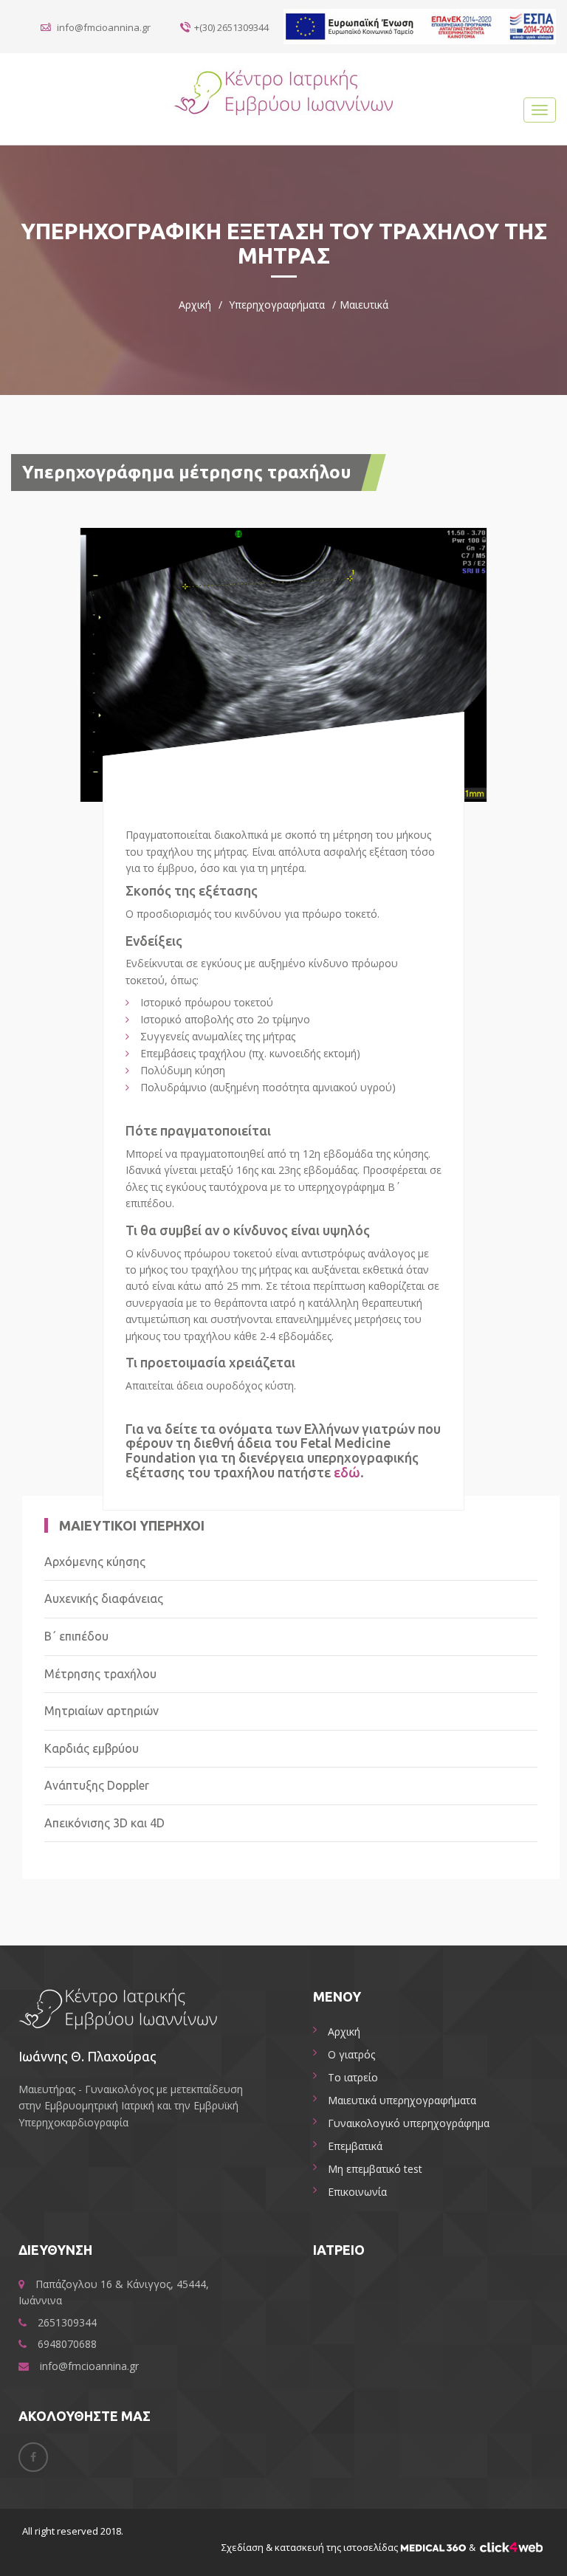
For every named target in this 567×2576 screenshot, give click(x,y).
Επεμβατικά (355, 2146)
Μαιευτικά (364, 305)
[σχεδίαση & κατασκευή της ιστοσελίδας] (433, 2547)
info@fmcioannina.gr (103, 27)
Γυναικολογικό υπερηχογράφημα (409, 2123)
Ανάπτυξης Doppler (97, 1786)
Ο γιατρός (351, 2054)
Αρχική (195, 305)
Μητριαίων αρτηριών (102, 1711)
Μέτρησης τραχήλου (100, 1674)
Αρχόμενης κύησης (95, 1562)
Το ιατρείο (353, 2077)
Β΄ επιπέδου (76, 1636)
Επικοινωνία (357, 2192)
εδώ (347, 1472)
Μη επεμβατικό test (375, 2169)
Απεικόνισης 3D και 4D (104, 1823)
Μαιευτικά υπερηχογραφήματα (402, 2100)
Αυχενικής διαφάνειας (104, 1599)
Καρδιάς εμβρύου (92, 1749)
